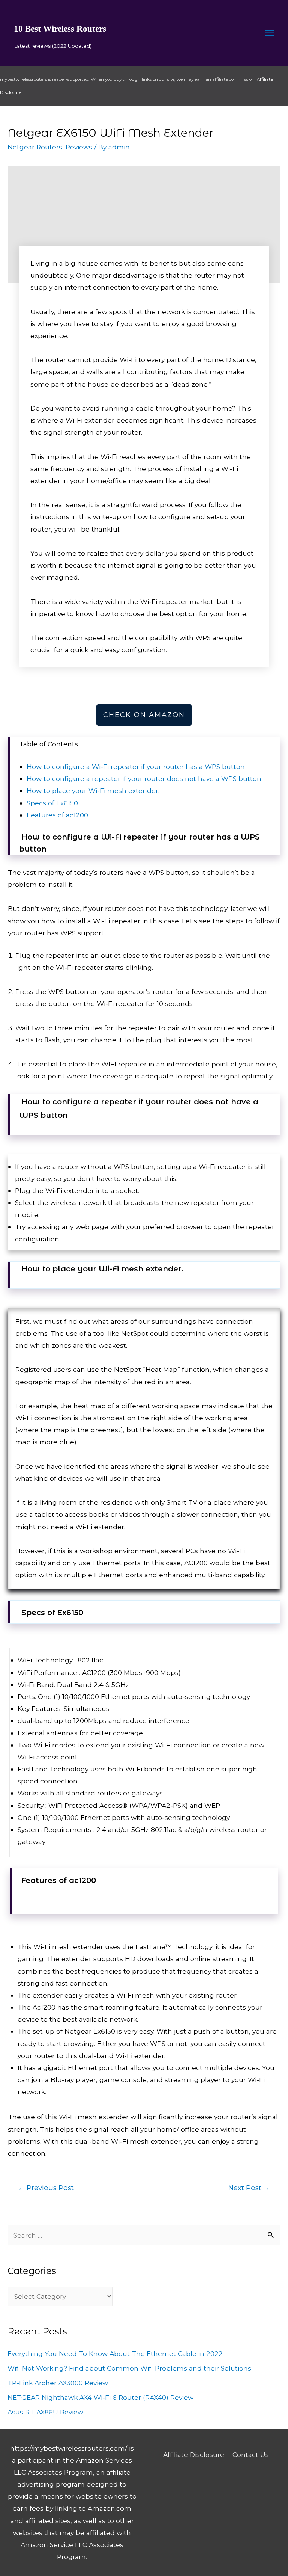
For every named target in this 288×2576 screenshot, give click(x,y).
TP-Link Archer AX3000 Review (58, 2383)
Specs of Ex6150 (52, 803)
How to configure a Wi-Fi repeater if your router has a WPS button (136, 766)
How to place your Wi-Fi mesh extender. (93, 790)
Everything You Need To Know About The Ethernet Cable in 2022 (115, 2353)
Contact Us (251, 2454)
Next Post (249, 2188)
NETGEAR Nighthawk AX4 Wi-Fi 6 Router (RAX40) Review (100, 2397)
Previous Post (46, 2188)
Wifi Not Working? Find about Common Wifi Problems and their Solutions (129, 2368)
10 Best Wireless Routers (60, 29)
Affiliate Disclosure (194, 2454)
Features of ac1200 (57, 815)
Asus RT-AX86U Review (45, 2412)
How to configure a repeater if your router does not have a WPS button (144, 778)
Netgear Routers (35, 147)
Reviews (79, 147)
